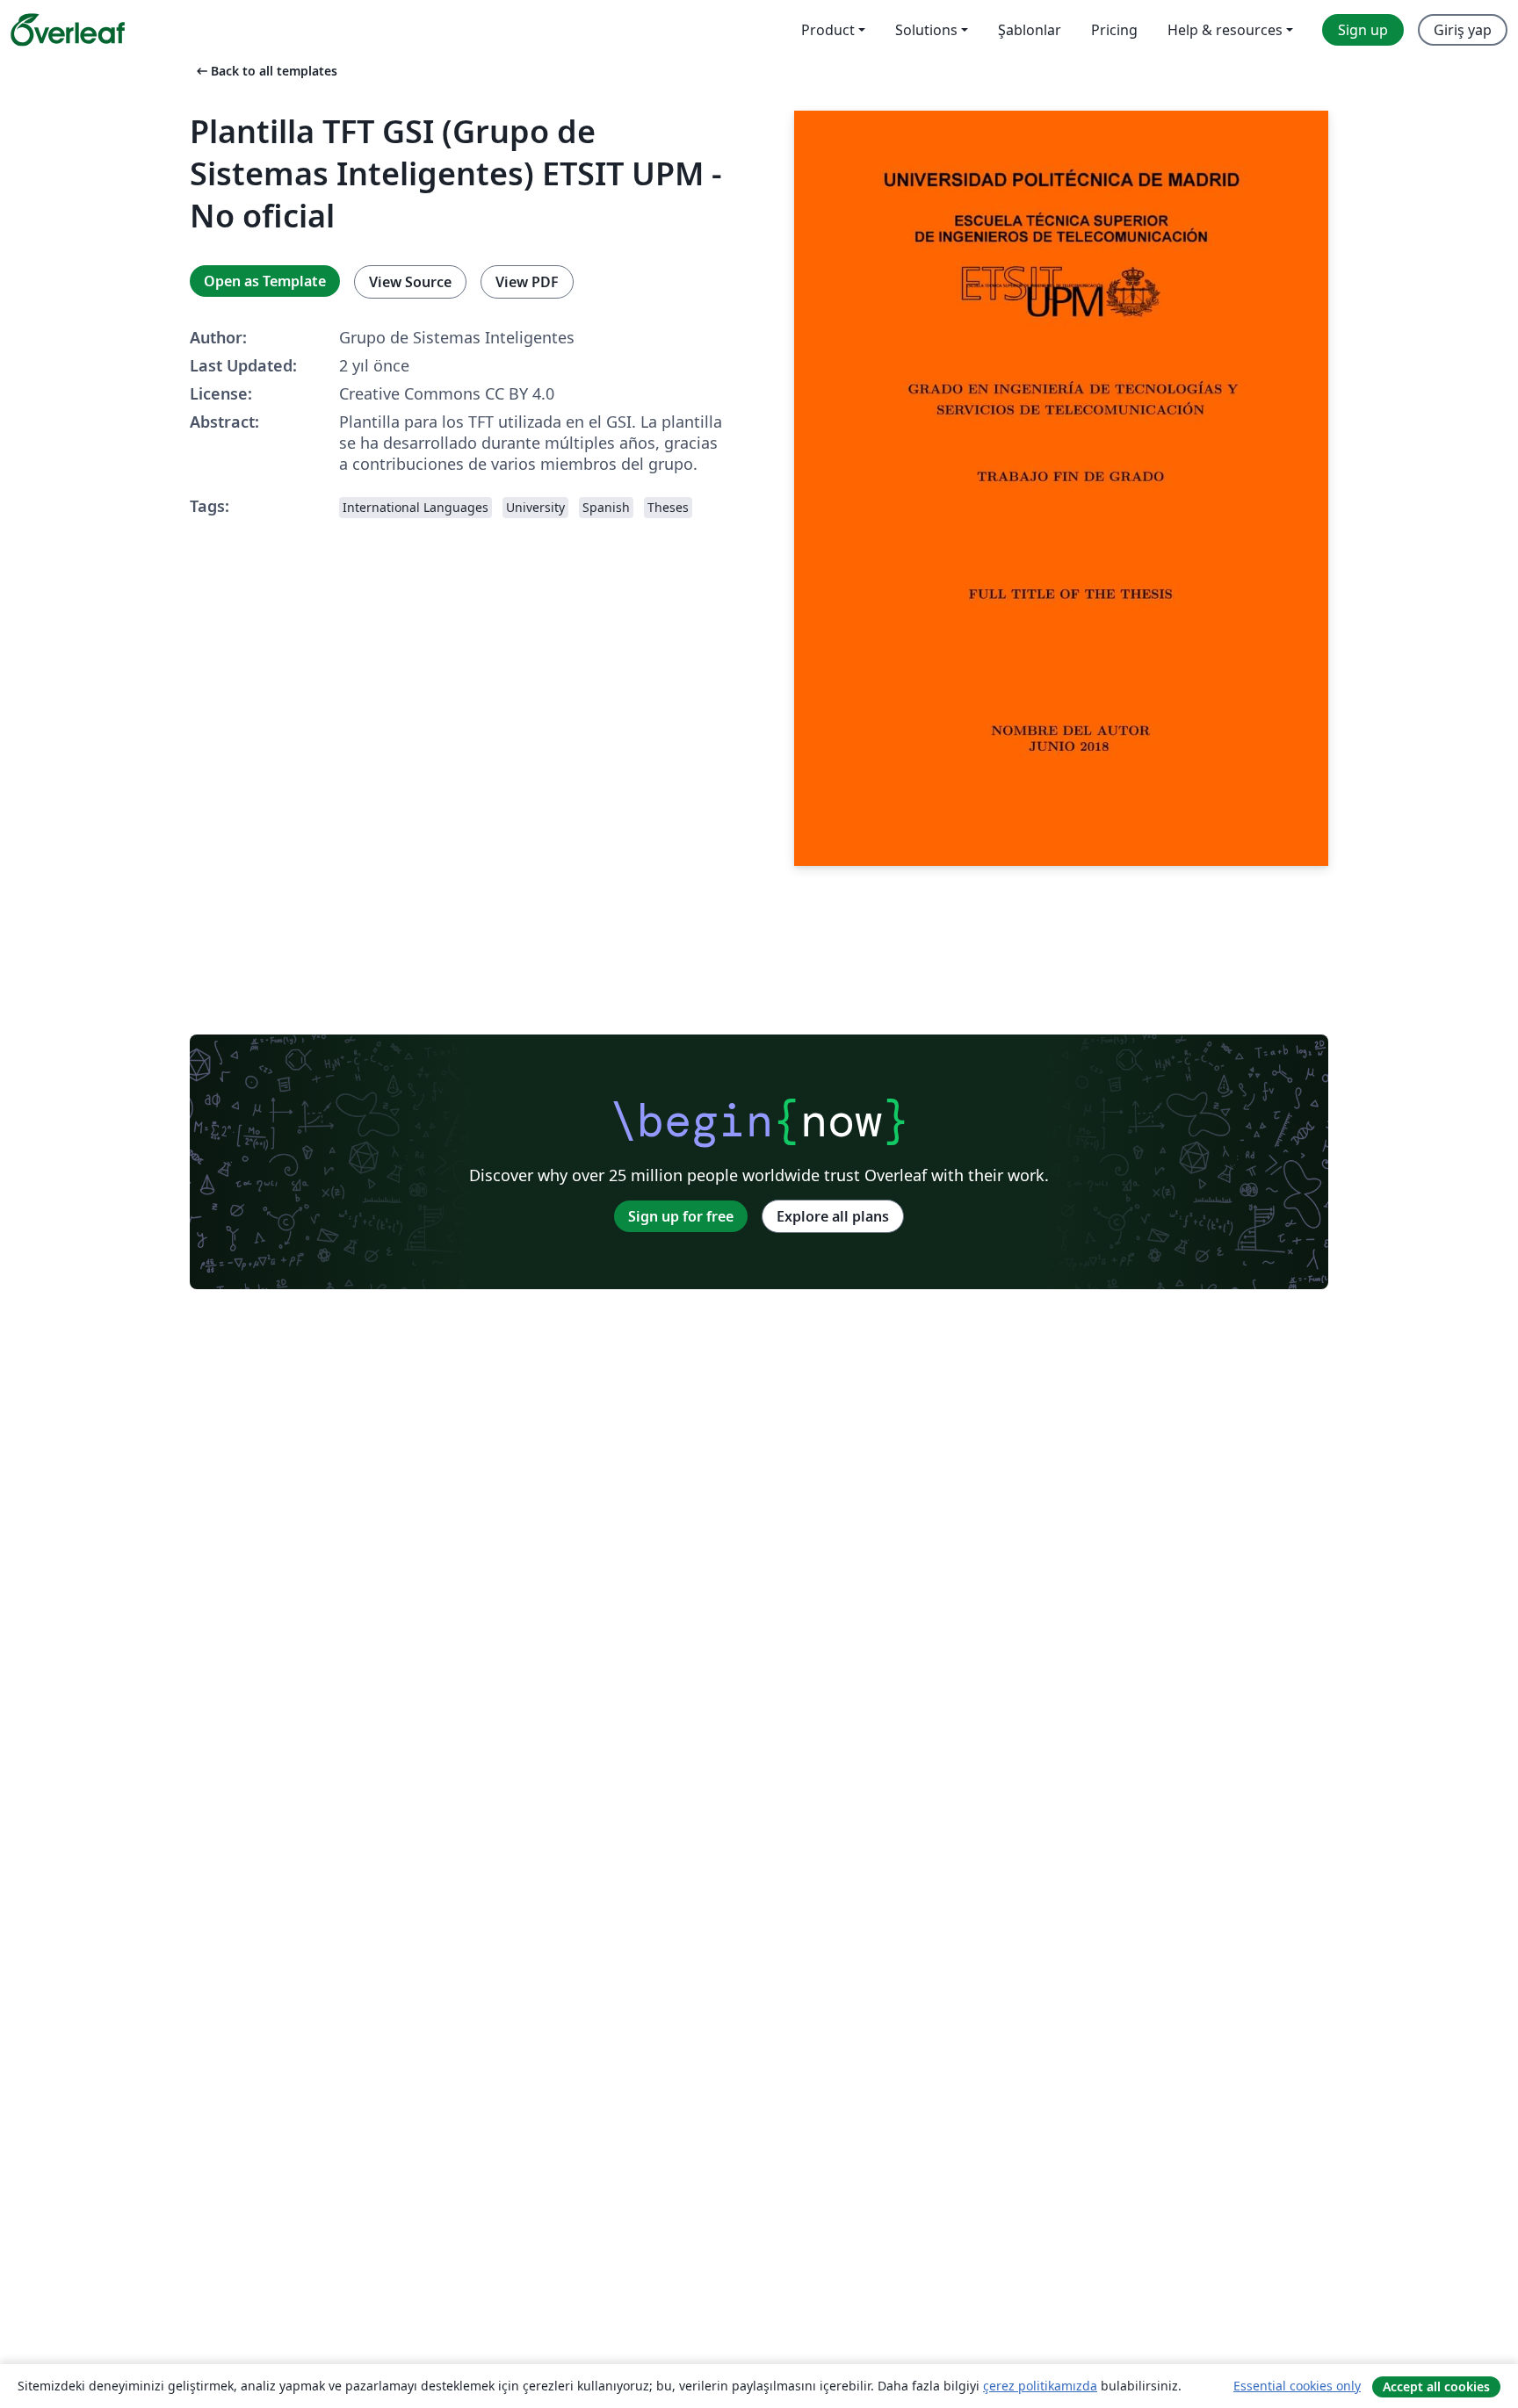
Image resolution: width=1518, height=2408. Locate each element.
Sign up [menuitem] (1363, 30)
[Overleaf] (68, 30)
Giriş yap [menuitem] (1463, 30)
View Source (410, 282)
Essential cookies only (1297, 2386)
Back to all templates (265, 71)
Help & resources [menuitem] (1225, 30)
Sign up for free (681, 1216)
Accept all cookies (1436, 2386)
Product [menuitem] (828, 30)
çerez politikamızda (1040, 2386)
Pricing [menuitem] (1114, 30)
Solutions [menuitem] (926, 30)
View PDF (527, 282)
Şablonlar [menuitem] (1030, 30)
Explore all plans (833, 1216)
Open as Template (265, 281)
